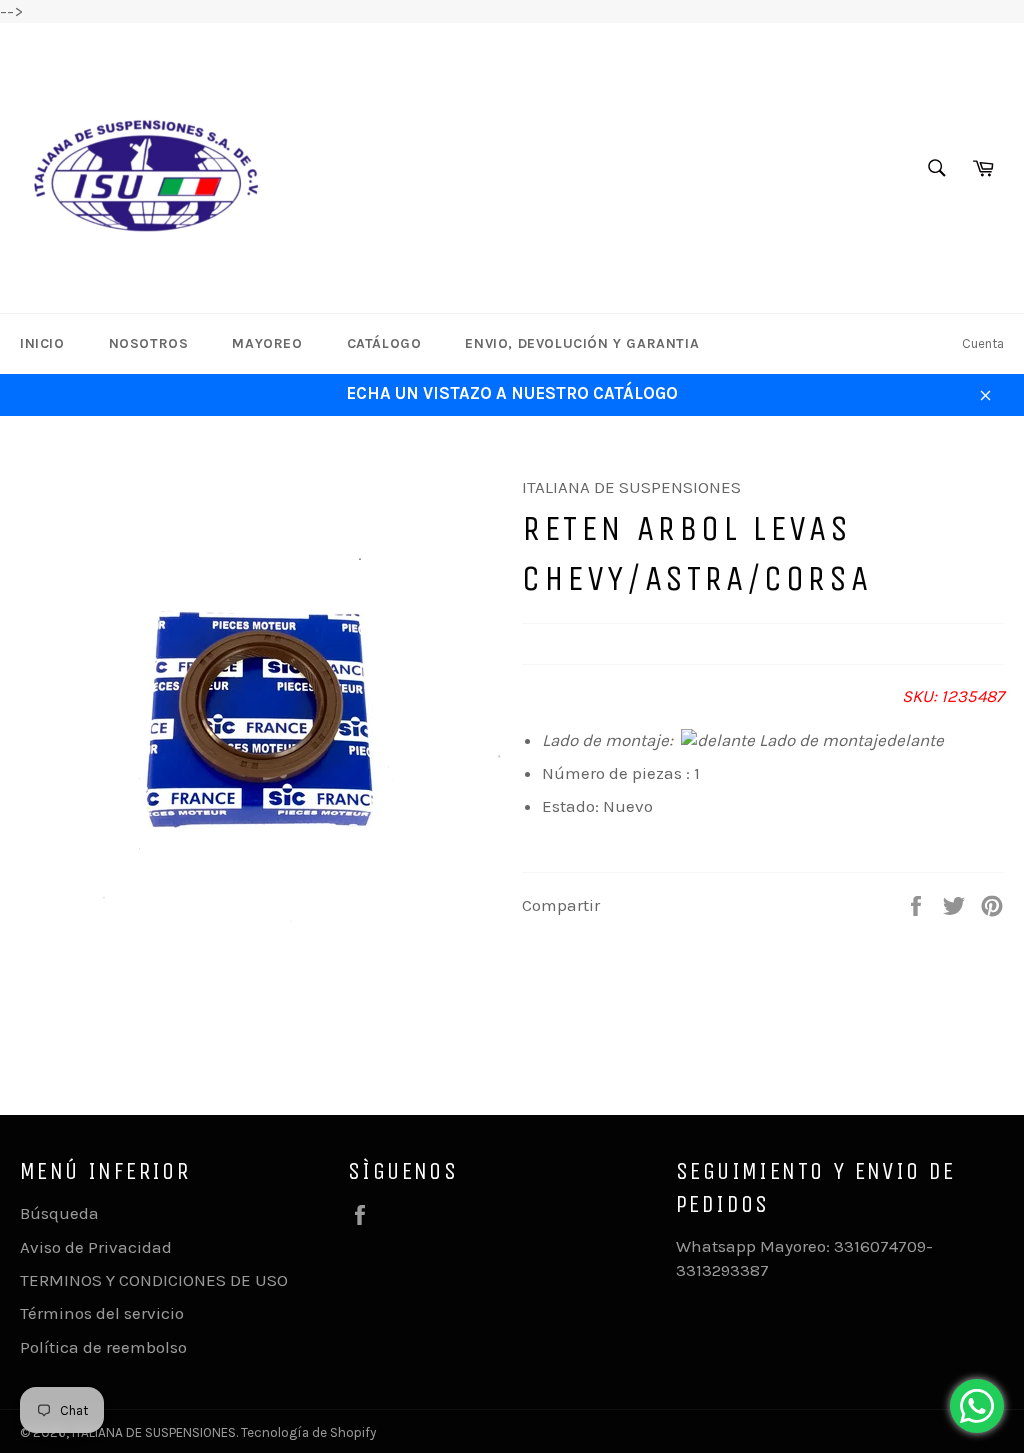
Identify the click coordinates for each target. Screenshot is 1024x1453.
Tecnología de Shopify (308, 1432)
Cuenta (983, 343)
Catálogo (384, 343)
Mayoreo (267, 343)
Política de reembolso (103, 1347)
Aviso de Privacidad (96, 1247)
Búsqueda (59, 1213)
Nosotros (149, 343)
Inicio (42, 343)
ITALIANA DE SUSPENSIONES (154, 1432)
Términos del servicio (102, 1313)
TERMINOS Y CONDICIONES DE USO (154, 1280)
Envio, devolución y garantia (582, 343)
